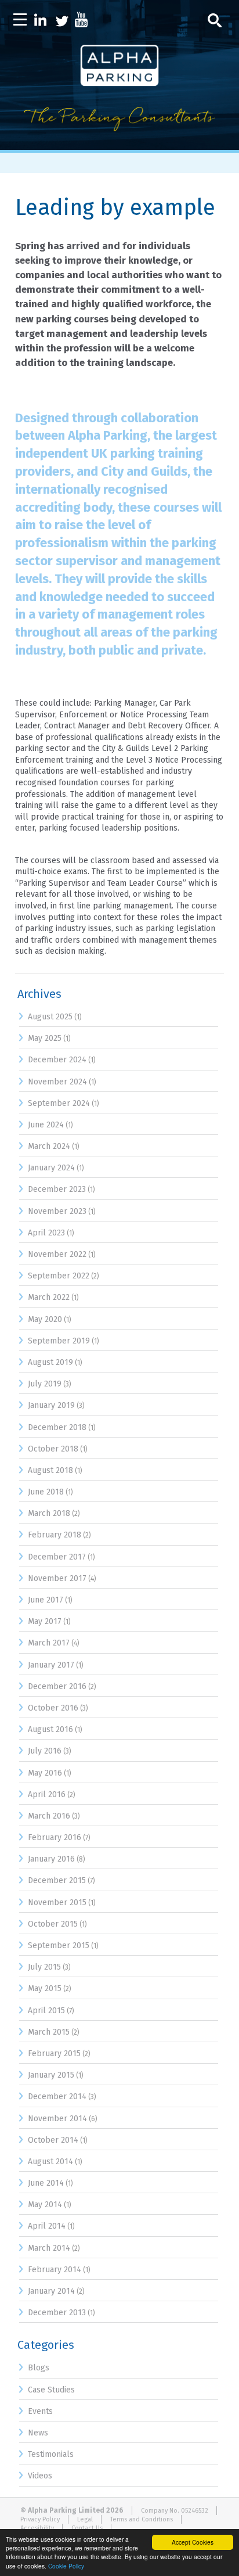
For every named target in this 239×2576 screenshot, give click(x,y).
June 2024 (46, 1125)
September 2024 (59, 1103)
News (38, 2433)
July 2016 (45, 1751)
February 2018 (55, 1535)
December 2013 (57, 2313)
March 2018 (49, 1513)
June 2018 (46, 1492)
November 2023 (57, 1211)
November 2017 (57, 1578)
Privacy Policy (40, 2519)
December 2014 (57, 2097)
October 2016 (53, 1708)
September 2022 (59, 1276)
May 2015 (45, 1988)
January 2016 (51, 1859)
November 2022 (57, 1254)
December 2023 (57, 1189)
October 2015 (53, 1924)
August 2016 (50, 1729)
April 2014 (47, 2226)
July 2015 (44, 1967)
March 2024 (49, 1146)
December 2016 (57, 1686)
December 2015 (57, 1880)
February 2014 (55, 2270)
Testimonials (51, 2454)
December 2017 (57, 1557)
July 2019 (45, 1384)
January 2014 (51, 2291)
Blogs (39, 2368)
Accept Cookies (193, 2542)
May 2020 (45, 1319)
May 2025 (45, 1038)
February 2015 (54, 2054)
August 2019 (50, 1362)
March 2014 (49, 2248)
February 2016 (55, 1837)
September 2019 (59, 1341)
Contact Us (87, 2528)
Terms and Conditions (142, 2519)
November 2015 (57, 1903)
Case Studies (51, 2390)
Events (40, 2411)
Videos (40, 2476)
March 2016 (49, 1816)
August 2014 (50, 2162)
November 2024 (57, 1082)
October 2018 (53, 1449)
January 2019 (51, 1405)
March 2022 (49, 1297)
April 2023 (46, 1233)
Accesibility (37, 2528)
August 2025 (50, 1017)
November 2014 (57, 2119)
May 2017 (45, 1621)
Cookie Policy (66, 2566)
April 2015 (46, 2011)
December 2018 (57, 1427)
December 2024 (57, 1060)
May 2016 (45, 1773)
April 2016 (47, 1794)
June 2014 (46, 2183)
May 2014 (45, 2205)
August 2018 (50, 1470)
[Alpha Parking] (119, 141)
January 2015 (51, 2075)
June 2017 (46, 1600)
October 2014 (53, 2140)
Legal (85, 2519)
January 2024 (51, 1168)
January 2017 (51, 1665)
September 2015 (59, 1946)
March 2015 (49, 2032)
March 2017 (49, 1643)
